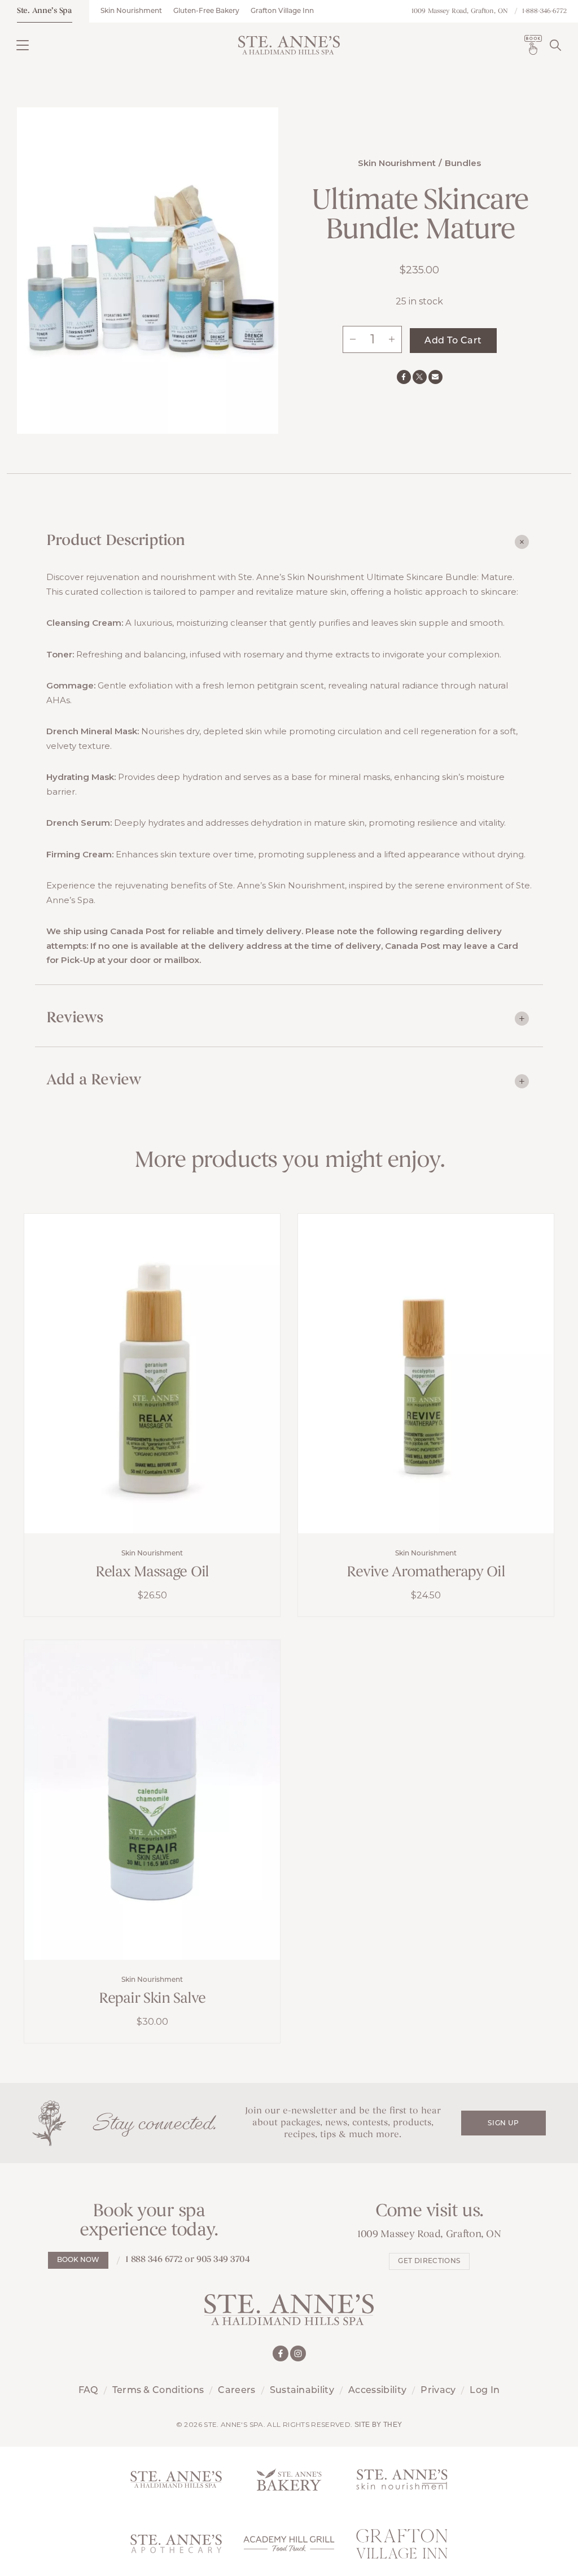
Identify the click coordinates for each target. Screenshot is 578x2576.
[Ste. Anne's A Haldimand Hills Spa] (176, 2479)
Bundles (463, 163)
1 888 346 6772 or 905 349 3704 (188, 2260)
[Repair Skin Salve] (152, 1800)
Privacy (438, 2391)
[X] (420, 377)
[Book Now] (533, 45)
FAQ (88, 2391)
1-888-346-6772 (544, 11)
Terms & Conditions (158, 2391)
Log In (485, 2391)
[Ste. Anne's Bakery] (289, 2479)
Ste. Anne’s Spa (45, 11)
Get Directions (429, 2261)
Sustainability (302, 2391)
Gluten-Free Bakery (206, 11)
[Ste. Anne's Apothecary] (176, 2544)
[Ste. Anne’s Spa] (289, 45)
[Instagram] (298, 2353)
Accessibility (377, 2391)
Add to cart (453, 341)
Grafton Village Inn (282, 11)
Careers (237, 2391)
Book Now (78, 2260)
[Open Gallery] (148, 269)
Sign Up (503, 2124)
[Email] (435, 377)
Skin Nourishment (131, 11)
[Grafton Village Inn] (402, 2544)
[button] (23, 45)
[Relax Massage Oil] (152, 1374)
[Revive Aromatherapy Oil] (426, 1374)
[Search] (555, 45)
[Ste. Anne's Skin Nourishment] (402, 2479)
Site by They (378, 2425)
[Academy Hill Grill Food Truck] (289, 2544)
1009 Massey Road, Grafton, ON (460, 11)
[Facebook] (404, 377)
